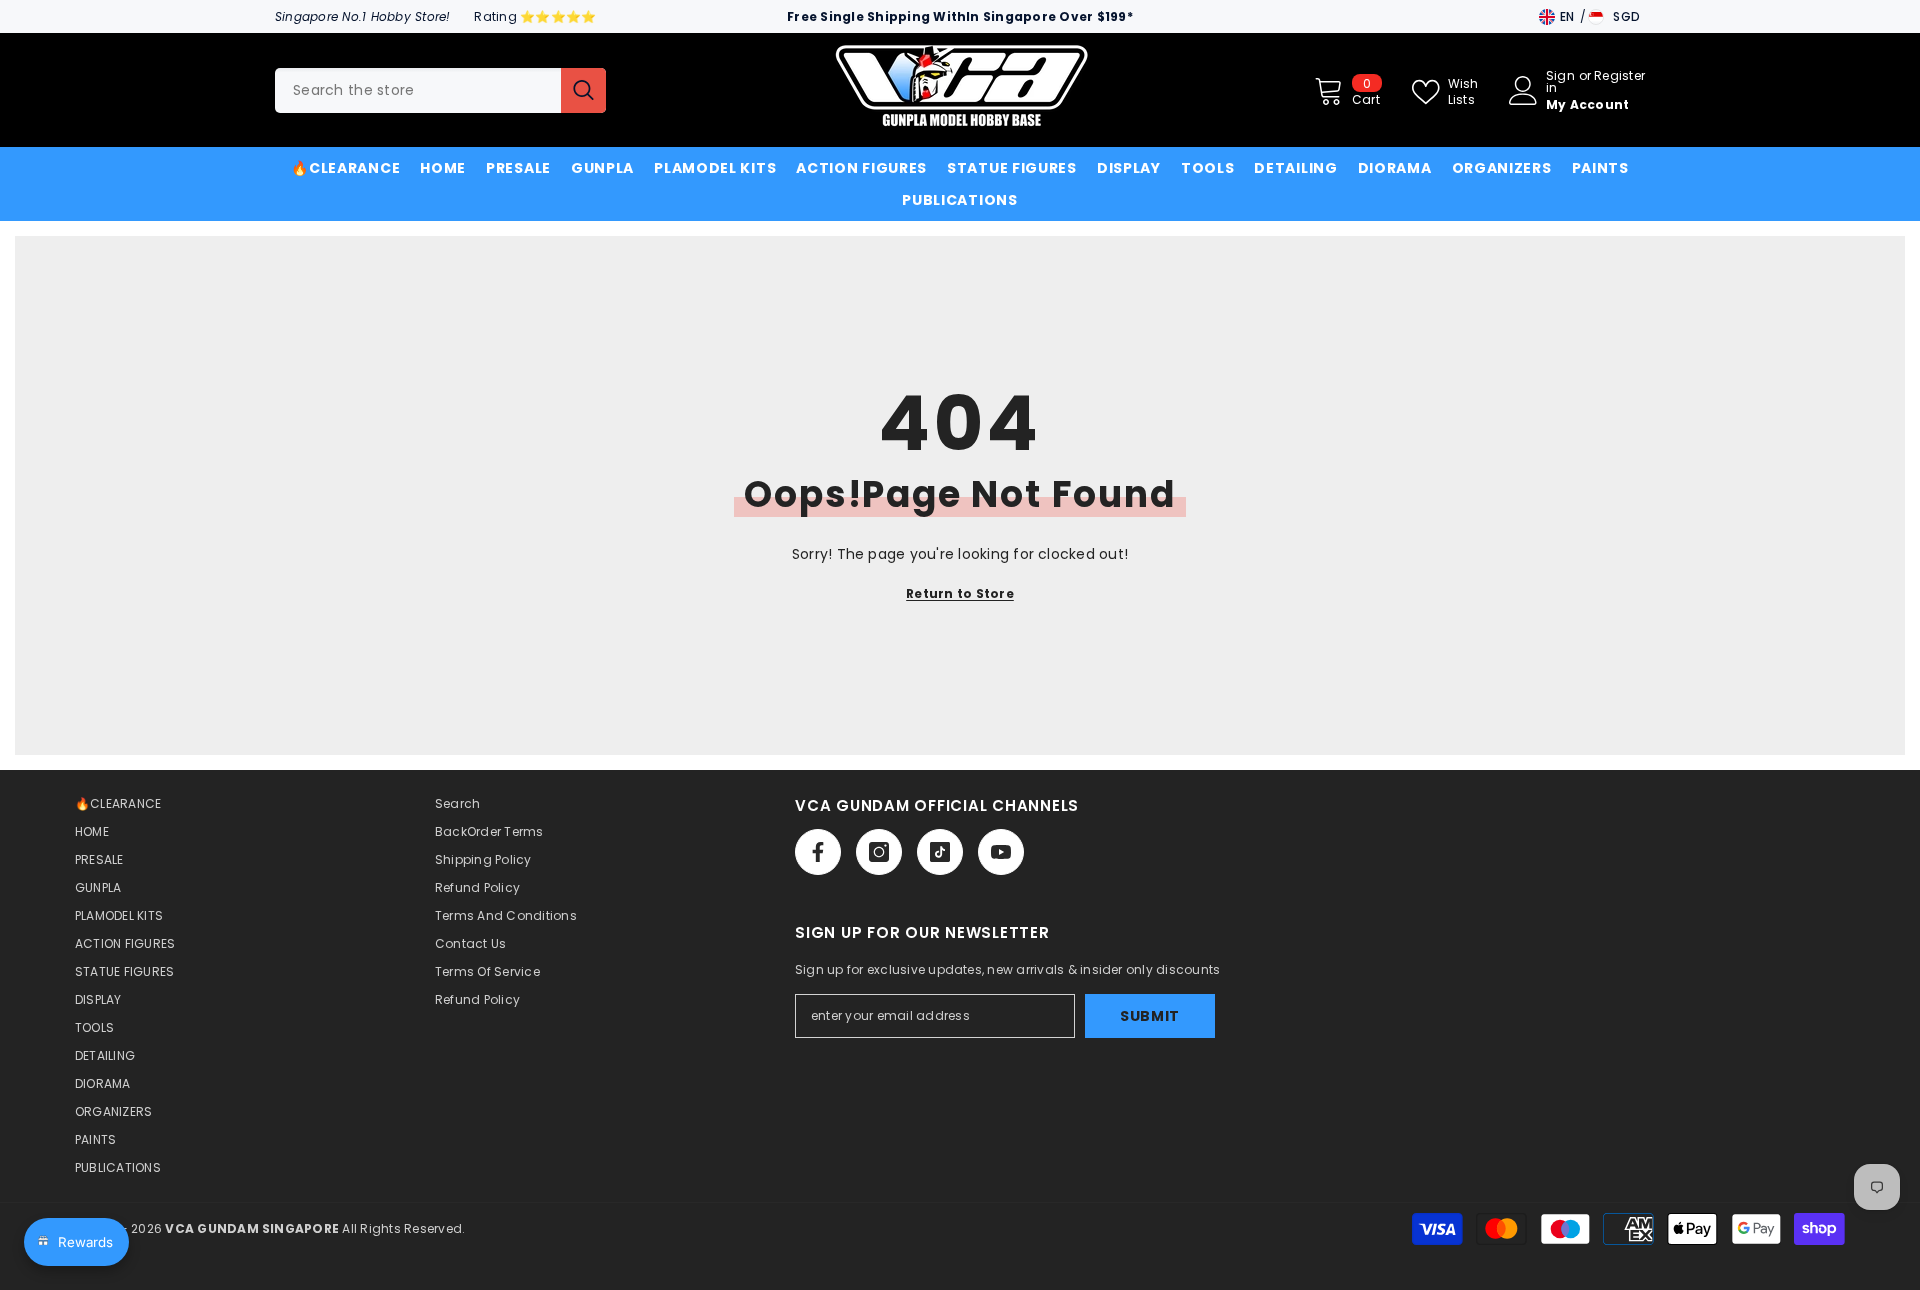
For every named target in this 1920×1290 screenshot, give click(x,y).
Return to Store (960, 593)
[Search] (440, 90)
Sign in (1560, 82)
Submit (1150, 1016)
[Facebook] (818, 852)
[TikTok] (940, 852)
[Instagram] (879, 852)
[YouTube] (1001, 852)
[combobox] (418, 90)
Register (1619, 77)
